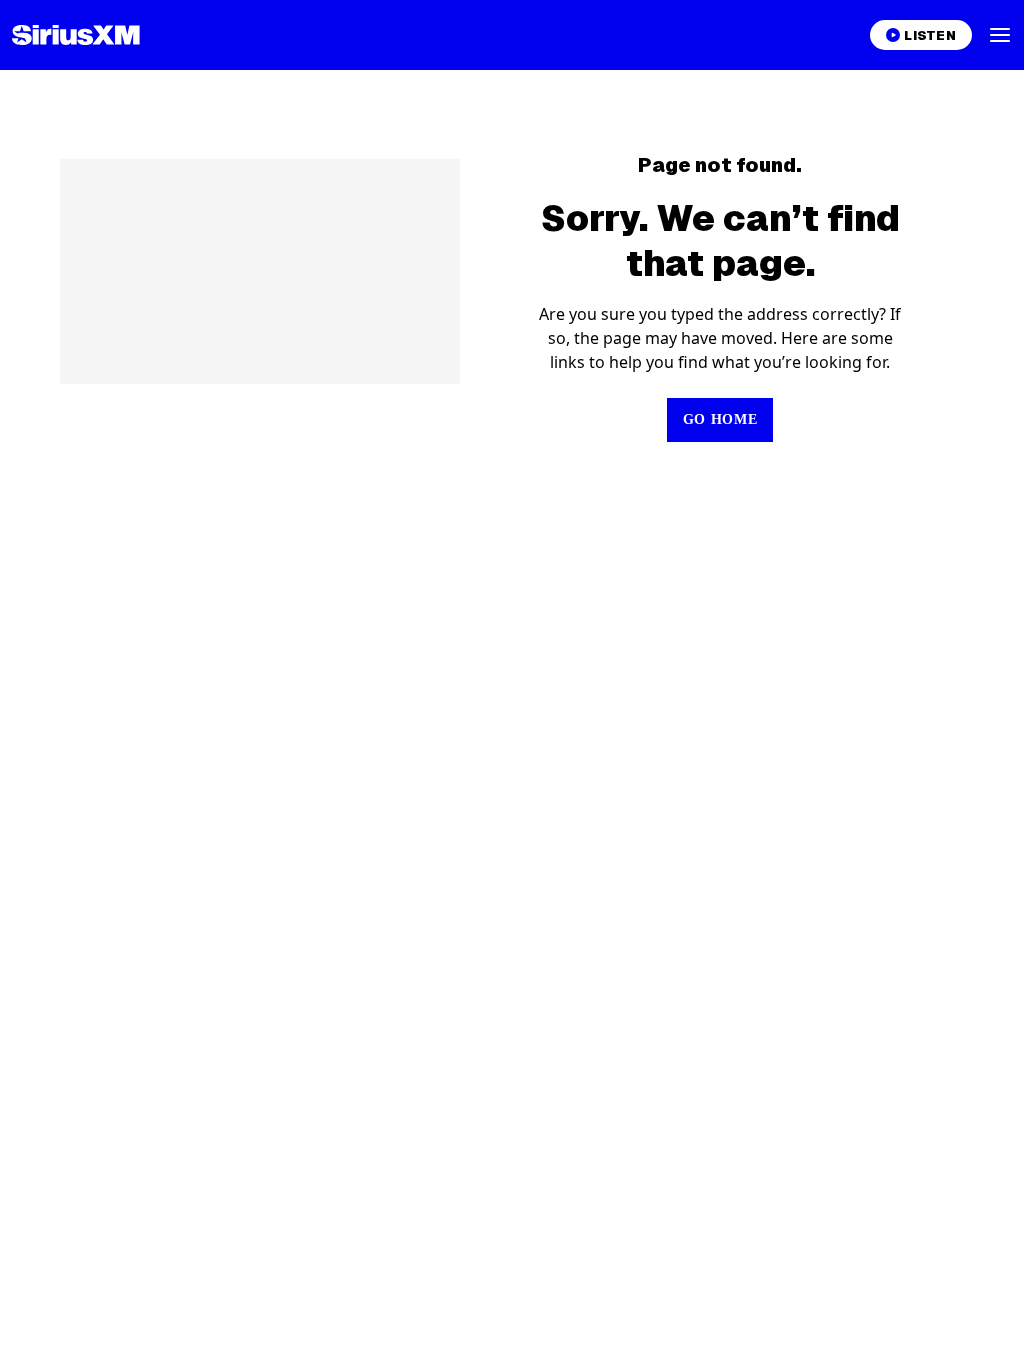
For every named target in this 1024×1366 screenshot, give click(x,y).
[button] (1000, 35)
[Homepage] (76, 35)
